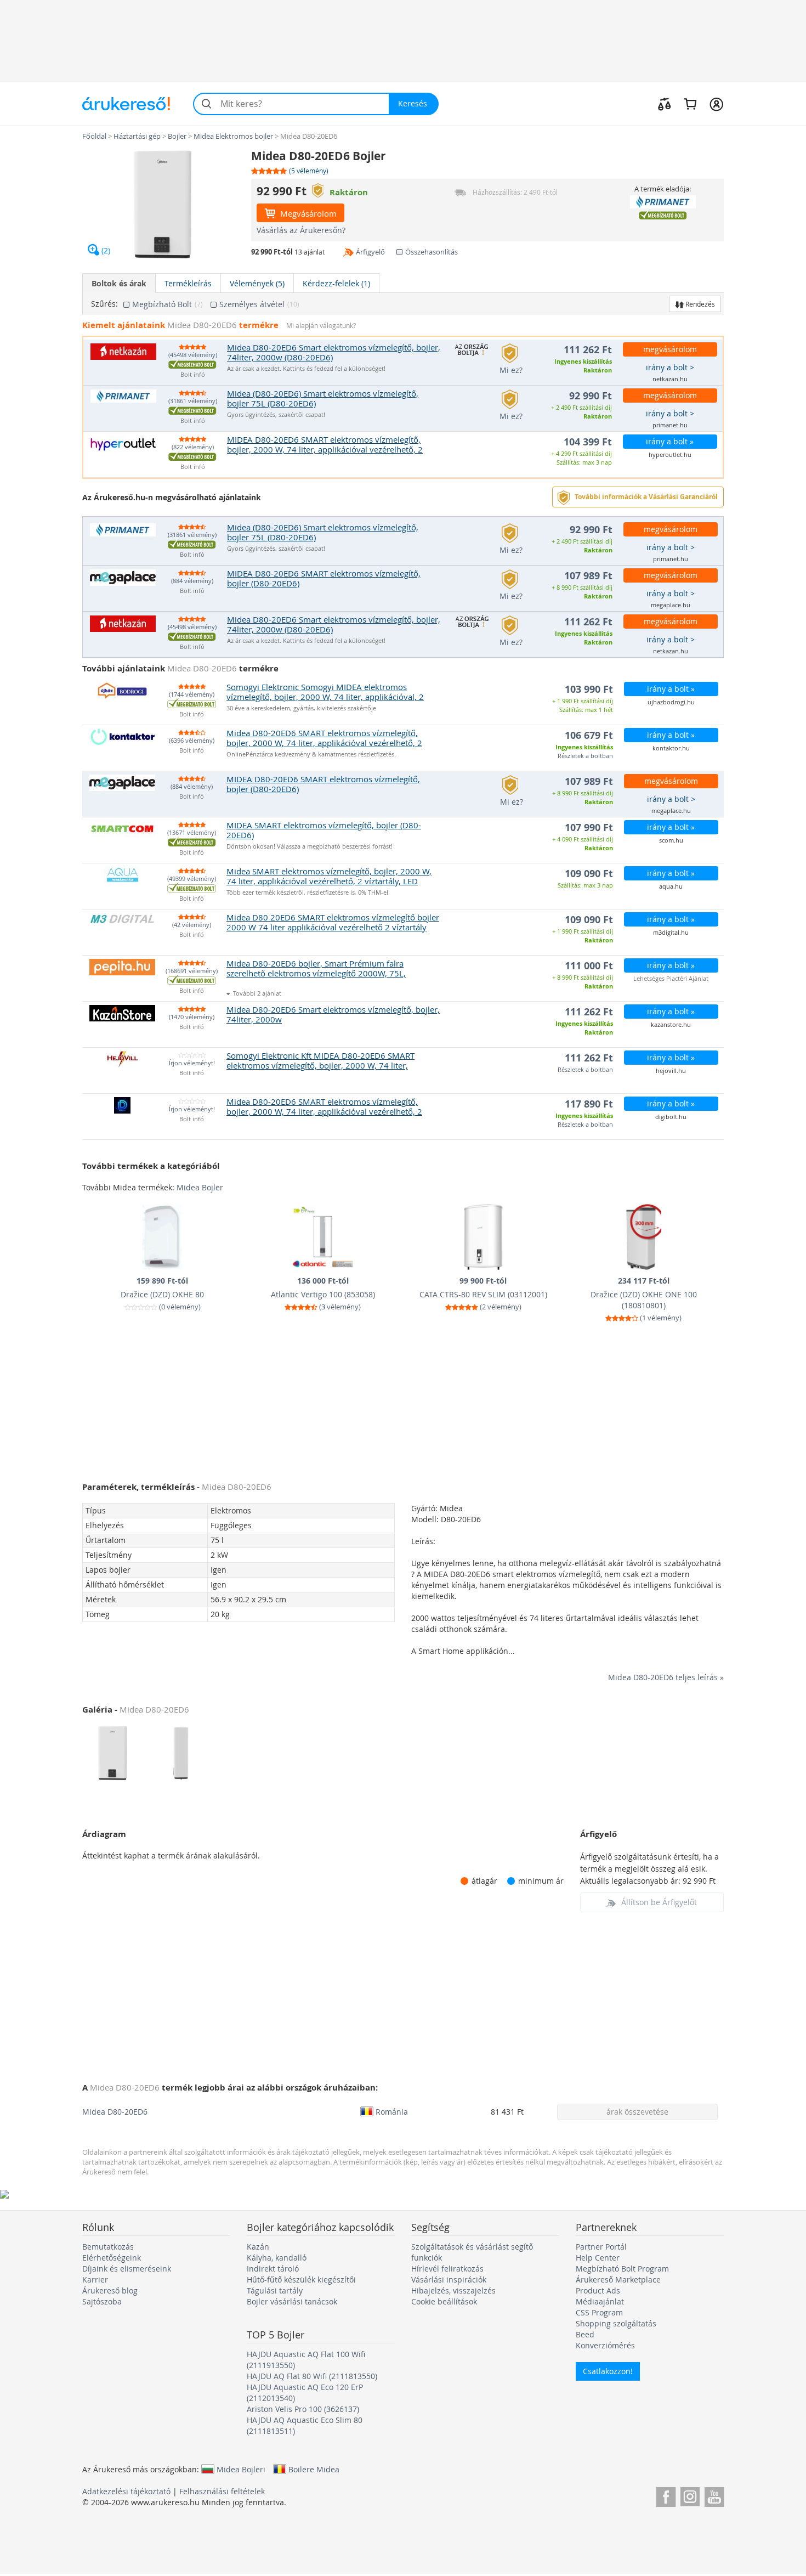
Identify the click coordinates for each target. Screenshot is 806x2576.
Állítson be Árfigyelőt (659, 1902)
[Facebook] (666, 2495)
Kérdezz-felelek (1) (336, 283)
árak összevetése (637, 2112)
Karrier (95, 2280)
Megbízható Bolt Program (622, 2269)
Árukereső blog (110, 2290)
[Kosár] (690, 104)
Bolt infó (193, 375)
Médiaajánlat (600, 2301)
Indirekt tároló (273, 2269)
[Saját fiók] (716, 104)
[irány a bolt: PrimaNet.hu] (663, 202)
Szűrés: (104, 304)
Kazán (258, 2247)
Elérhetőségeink (112, 2258)
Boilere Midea (314, 2469)
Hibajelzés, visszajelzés (453, 2290)
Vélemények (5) (257, 283)
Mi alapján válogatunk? (321, 326)
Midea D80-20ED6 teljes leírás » (666, 1677)
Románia (392, 2111)
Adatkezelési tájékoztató (126, 2491)
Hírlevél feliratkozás (447, 2269)
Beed (585, 2334)
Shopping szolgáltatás (616, 2323)
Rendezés (699, 304)
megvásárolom (670, 349)
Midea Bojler (200, 1187)
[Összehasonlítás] (665, 104)
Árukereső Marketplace (618, 2280)
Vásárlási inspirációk (449, 2280)
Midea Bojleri (241, 2469)
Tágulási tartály (275, 2290)
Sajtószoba (102, 2301)
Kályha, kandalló (277, 2258)
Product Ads (598, 2290)
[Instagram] (690, 2495)
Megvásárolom (307, 213)
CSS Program (599, 2312)
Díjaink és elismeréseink (127, 2269)
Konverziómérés (605, 2345)
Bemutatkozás (108, 2247)
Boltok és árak (119, 283)
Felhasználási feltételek (222, 2491)
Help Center (598, 2258)
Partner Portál (601, 2247)
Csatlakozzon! (608, 2371)
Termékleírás (188, 283)
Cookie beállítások (444, 2301)
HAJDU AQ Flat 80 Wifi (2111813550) (312, 2376)
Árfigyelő (370, 252)
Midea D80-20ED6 (115, 2112)
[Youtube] (714, 2495)
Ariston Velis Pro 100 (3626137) (303, 2409)
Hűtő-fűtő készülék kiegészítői (301, 2280)
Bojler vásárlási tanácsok (292, 2301)
